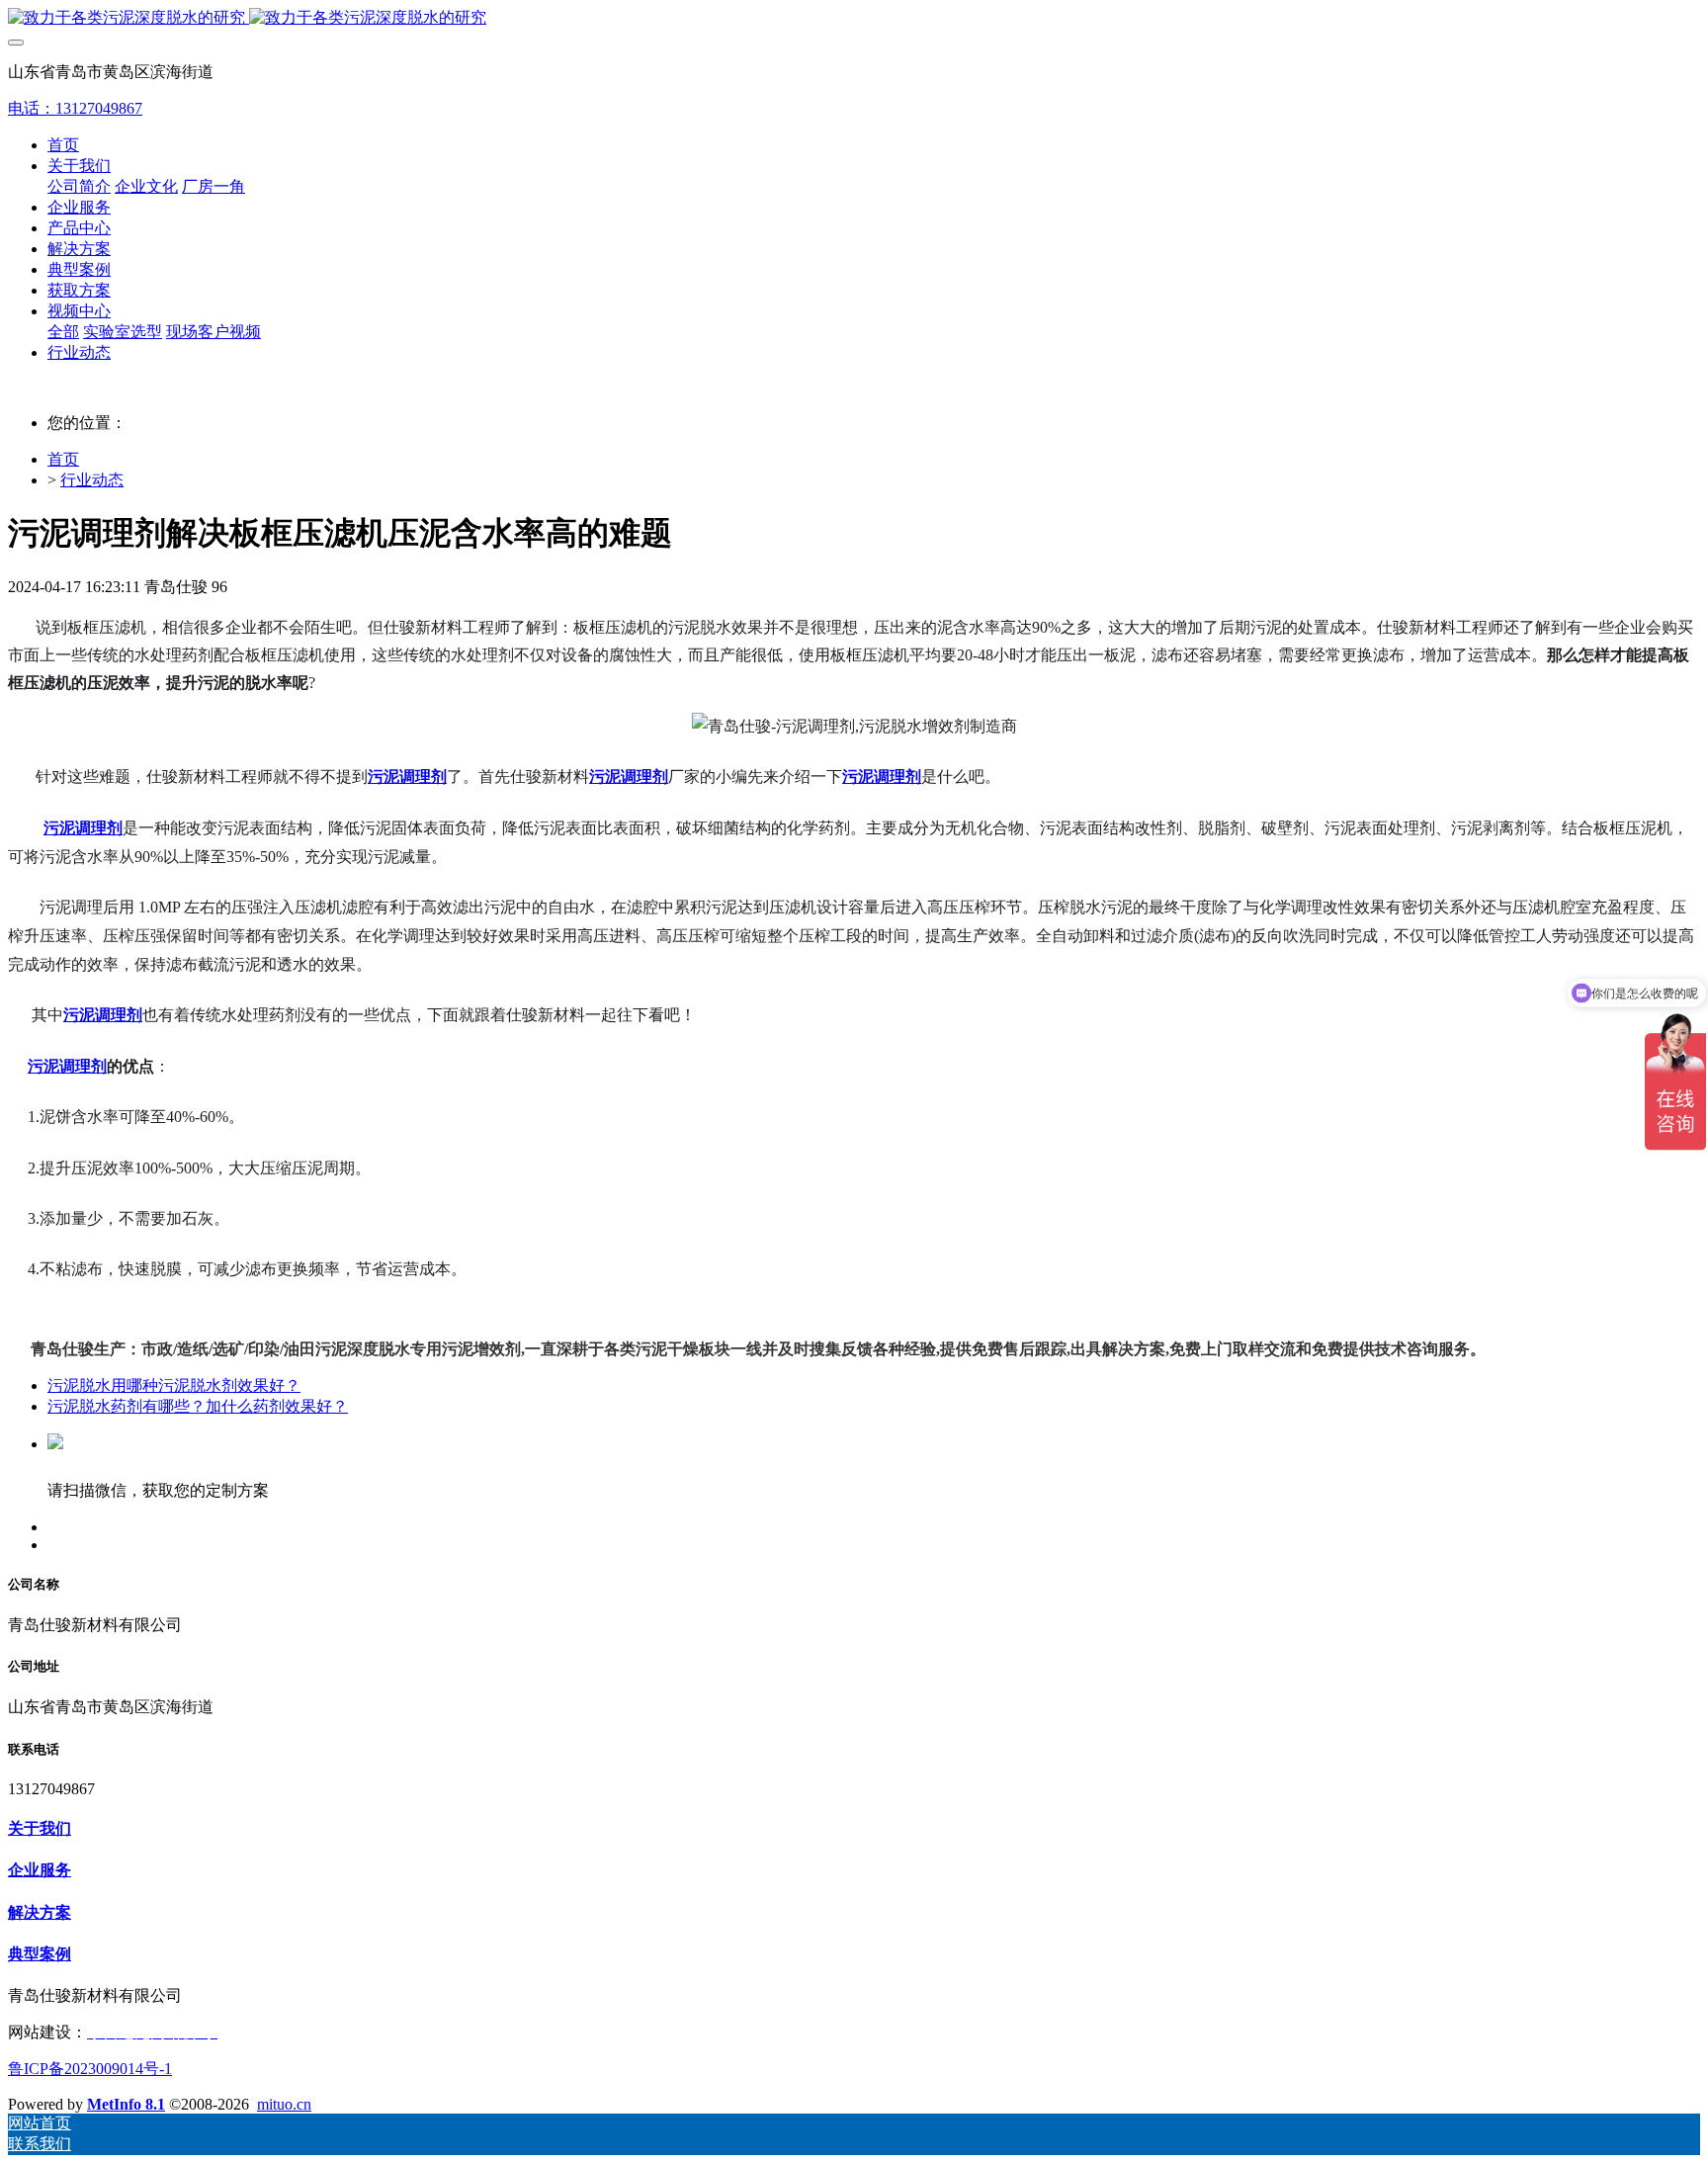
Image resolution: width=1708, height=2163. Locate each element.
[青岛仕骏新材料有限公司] (854, 18)
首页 (63, 145)
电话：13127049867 (75, 108)
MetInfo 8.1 (126, 2104)
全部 (63, 332)
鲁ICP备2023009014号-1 (90, 2069)
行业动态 (92, 480)
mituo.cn (284, 2104)
